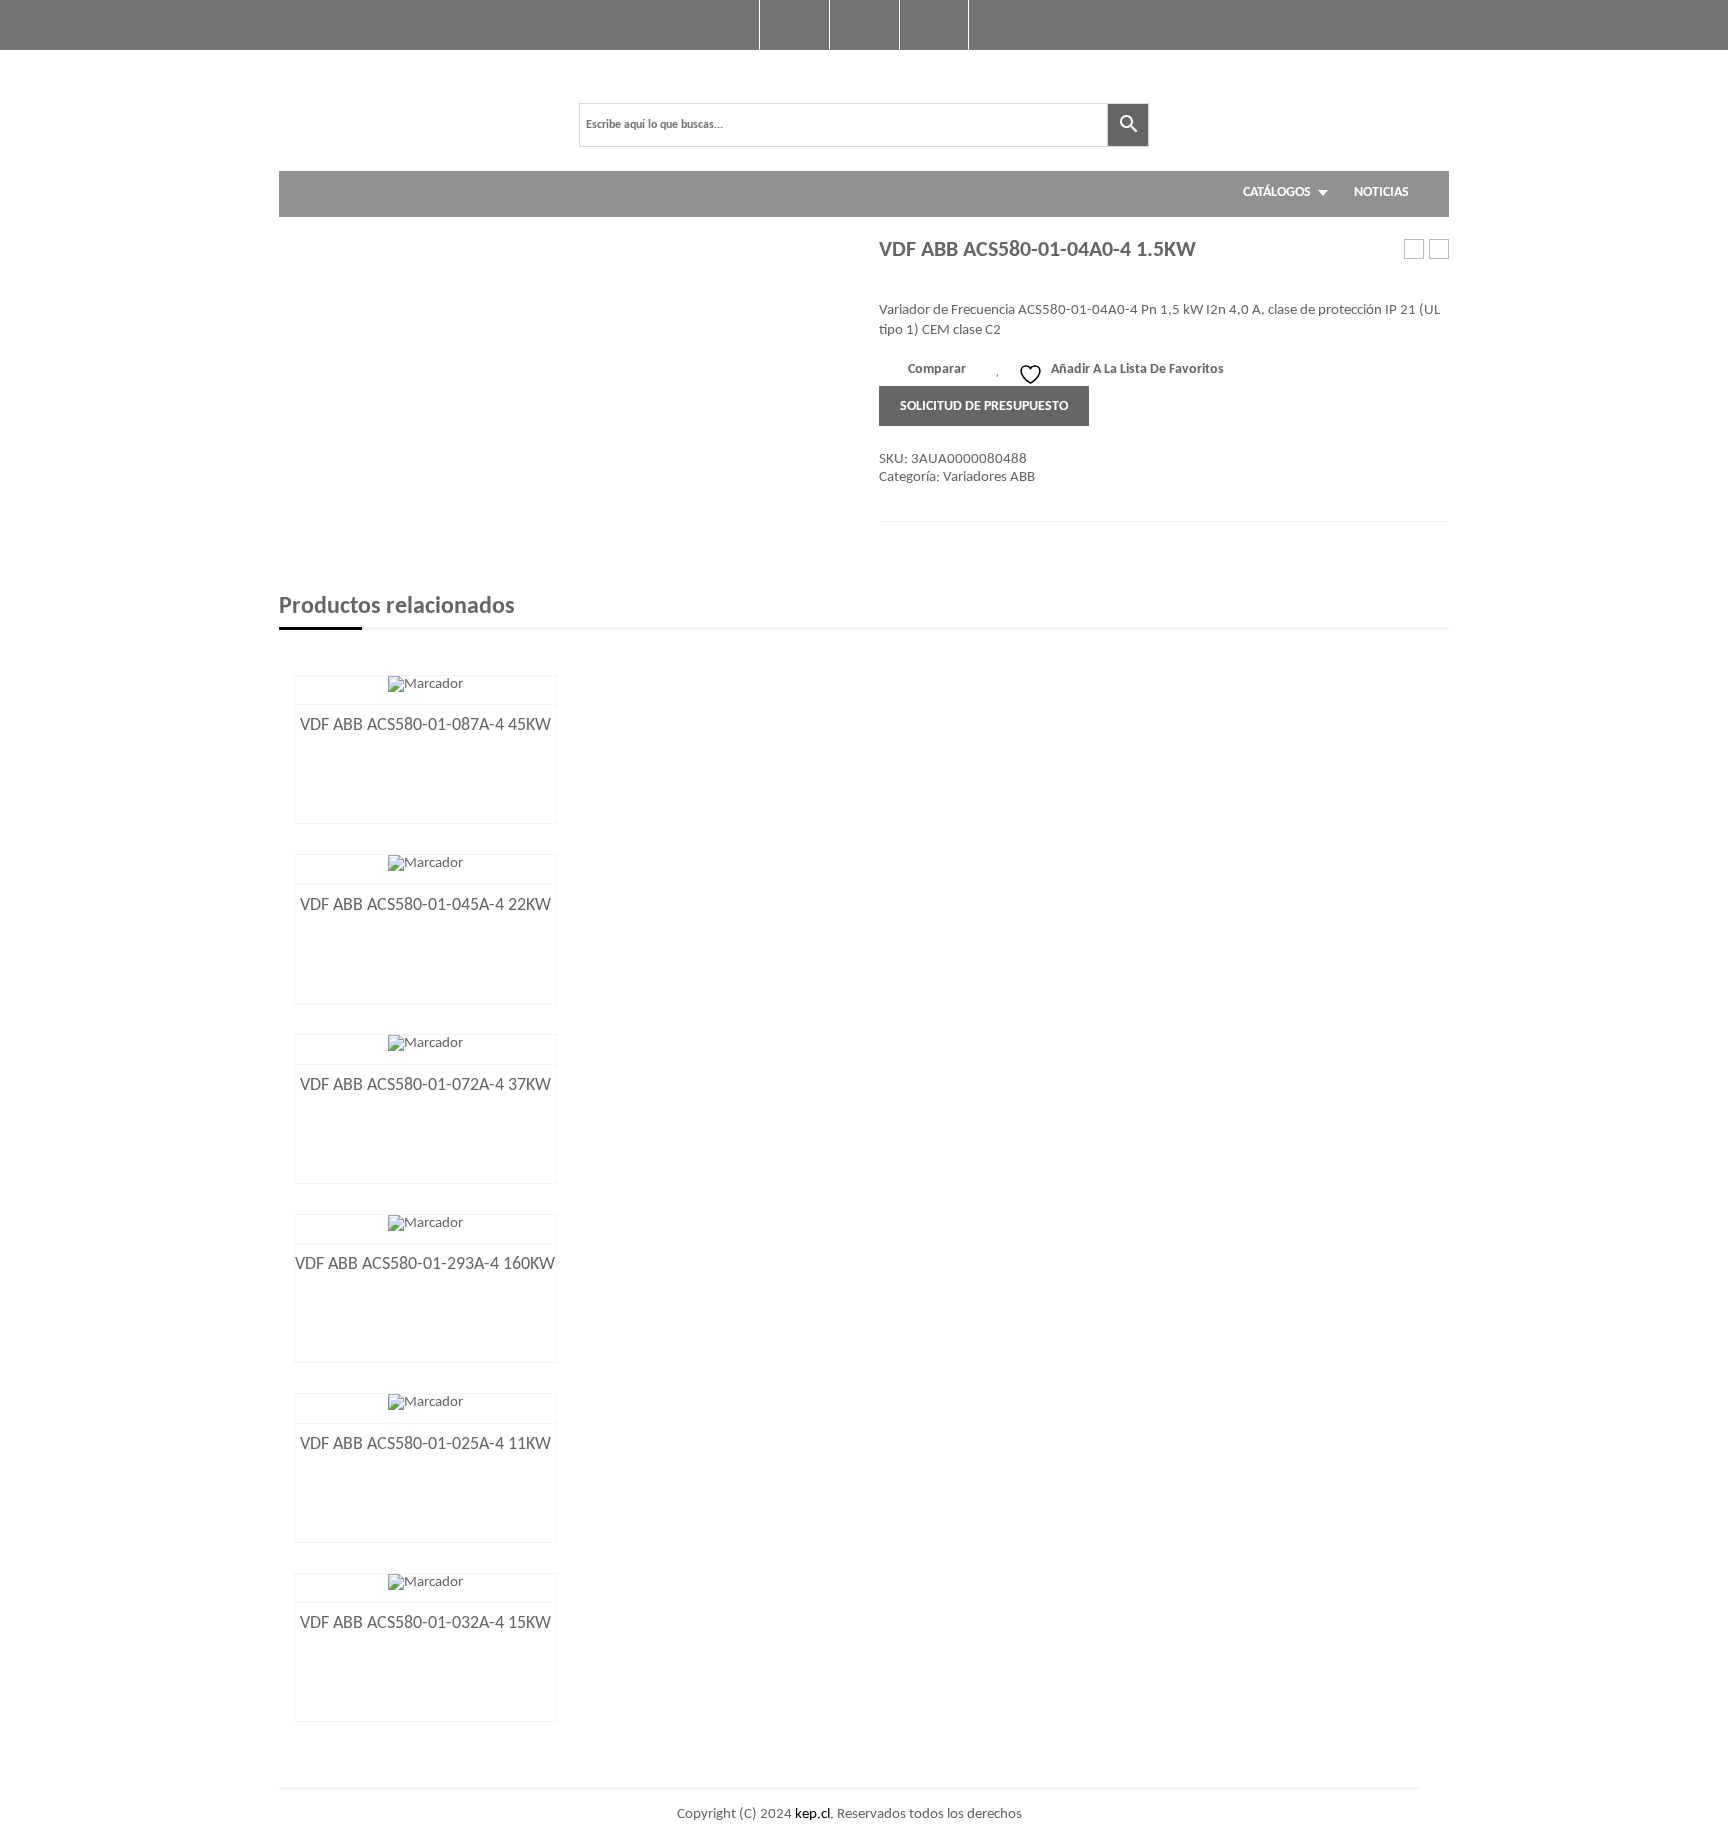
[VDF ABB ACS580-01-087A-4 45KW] (425, 684)
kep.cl (812, 1814)
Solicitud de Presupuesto (984, 406)
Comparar (937, 369)
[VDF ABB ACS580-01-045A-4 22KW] (425, 864)
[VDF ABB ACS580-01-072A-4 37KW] (425, 1044)
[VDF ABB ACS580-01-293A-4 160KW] (425, 1223)
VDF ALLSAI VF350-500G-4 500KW (1414, 250)
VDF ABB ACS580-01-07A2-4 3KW (1439, 250)
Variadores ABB (989, 477)
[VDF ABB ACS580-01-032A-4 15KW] (425, 1582)
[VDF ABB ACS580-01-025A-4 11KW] (425, 1403)
